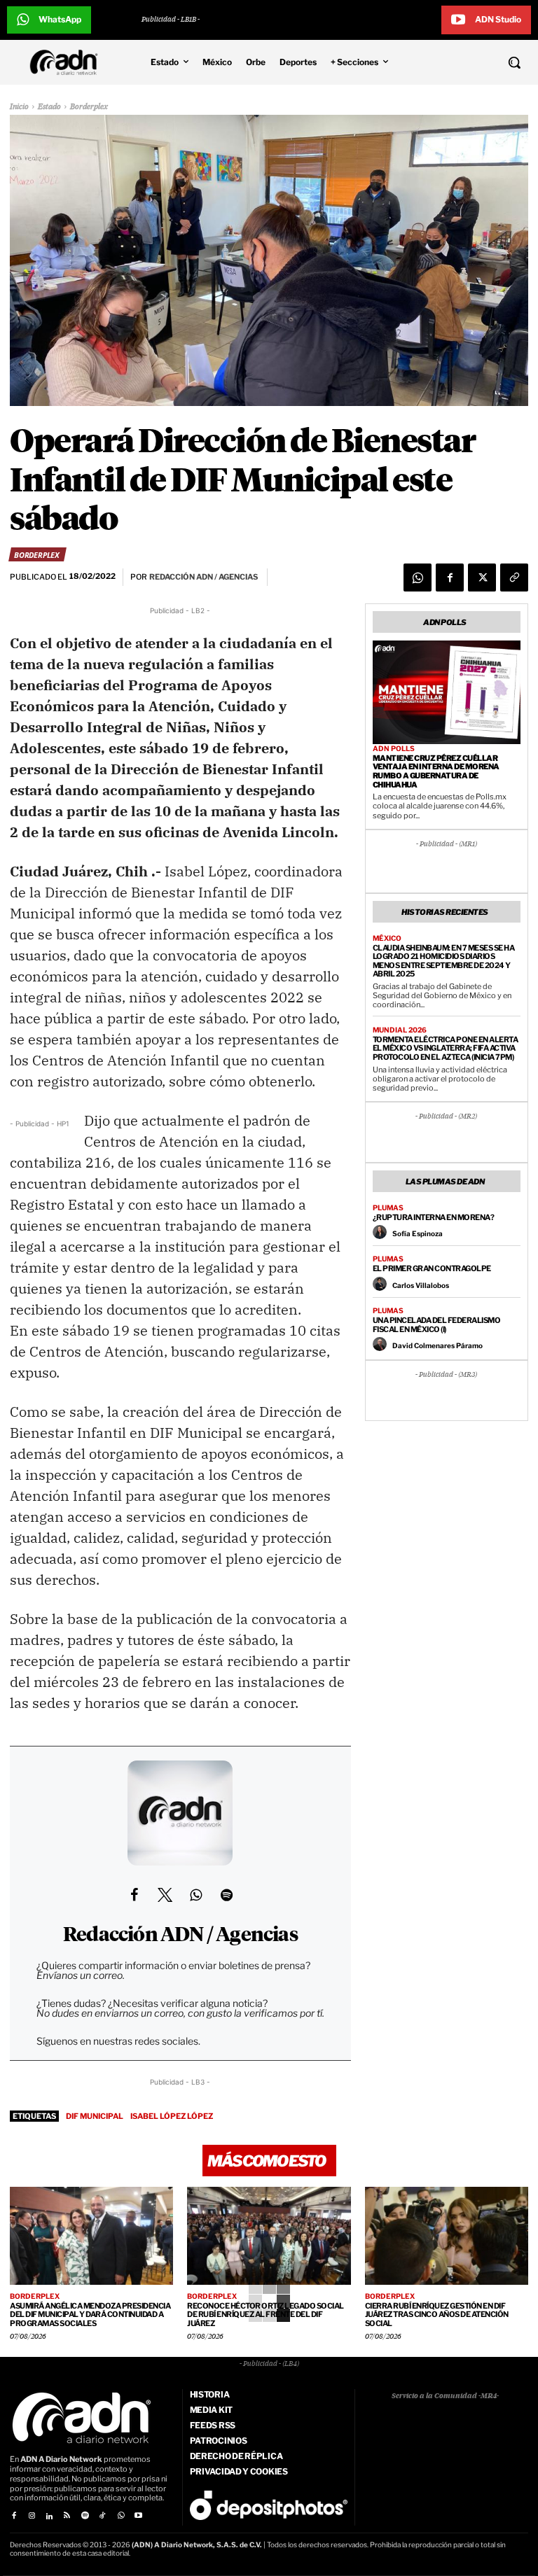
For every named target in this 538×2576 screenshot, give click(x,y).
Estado (49, 107)
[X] (482, 577)
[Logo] (67, 62)
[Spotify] (85, 2516)
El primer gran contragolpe (432, 1268)
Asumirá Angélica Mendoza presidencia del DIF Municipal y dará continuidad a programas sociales (90, 2315)
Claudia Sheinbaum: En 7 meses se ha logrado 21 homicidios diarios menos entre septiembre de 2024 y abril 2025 (444, 961)
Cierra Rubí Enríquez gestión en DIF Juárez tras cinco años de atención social (437, 2315)
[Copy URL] (514, 577)
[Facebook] (450, 577)
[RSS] (67, 2516)
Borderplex (89, 107)
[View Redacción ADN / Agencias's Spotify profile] (226, 1895)
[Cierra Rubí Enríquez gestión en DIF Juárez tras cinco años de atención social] (447, 2236)
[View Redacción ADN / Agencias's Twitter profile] (165, 1895)
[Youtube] (138, 2516)
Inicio (19, 107)
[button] (471, 62)
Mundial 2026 (400, 1030)
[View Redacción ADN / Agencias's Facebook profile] (134, 1895)
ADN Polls (394, 748)
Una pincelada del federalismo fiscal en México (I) (437, 1325)
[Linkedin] (49, 2516)
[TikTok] (103, 2516)
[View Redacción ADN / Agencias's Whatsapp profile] (195, 1895)
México (387, 938)
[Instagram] (31, 2516)
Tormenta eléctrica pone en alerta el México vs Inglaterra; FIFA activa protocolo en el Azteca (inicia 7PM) (446, 1048)
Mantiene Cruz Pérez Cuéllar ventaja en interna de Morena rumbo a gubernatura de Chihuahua (436, 771)
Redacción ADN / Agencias (180, 1935)
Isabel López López (172, 2116)
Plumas (388, 1207)
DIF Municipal (95, 2116)
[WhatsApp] (418, 577)
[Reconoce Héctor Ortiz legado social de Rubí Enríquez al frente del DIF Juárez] (269, 2236)
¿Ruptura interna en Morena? (434, 1217)
